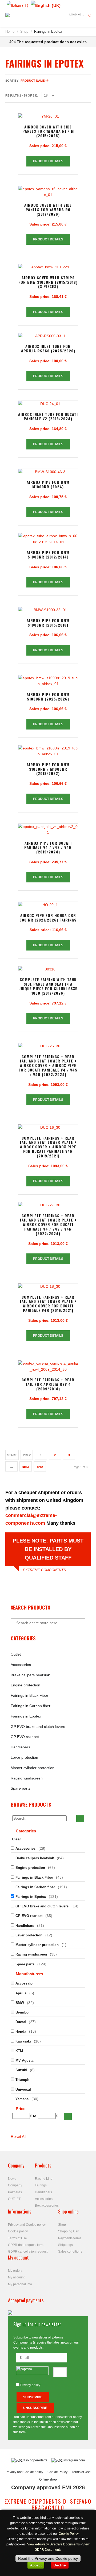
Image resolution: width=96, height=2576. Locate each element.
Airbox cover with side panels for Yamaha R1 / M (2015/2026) (48, 131)
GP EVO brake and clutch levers (38, 1727)
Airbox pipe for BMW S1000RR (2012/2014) (48, 555)
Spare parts (21, 1788)
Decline (60, 2565)
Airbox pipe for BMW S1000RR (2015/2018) (48, 623)
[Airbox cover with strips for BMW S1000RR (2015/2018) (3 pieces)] (48, 267)
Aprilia (21, 1993)
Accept (36, 2565)
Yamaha (22, 2099)
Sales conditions (70, 2252)
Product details (48, 161)
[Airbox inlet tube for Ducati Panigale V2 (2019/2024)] (48, 404)
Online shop (48, 2479)
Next (26, 1467)
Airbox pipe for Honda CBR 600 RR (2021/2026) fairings (48, 918)
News (12, 2179)
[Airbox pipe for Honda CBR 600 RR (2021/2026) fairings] (48, 905)
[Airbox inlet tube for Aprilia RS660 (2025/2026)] (48, 336)
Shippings (65, 2245)
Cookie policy (18, 2231)
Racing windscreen (27, 1778)
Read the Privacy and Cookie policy (48, 2558)
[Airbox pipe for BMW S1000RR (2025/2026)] (48, 681)
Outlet (16, 1654)
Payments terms (70, 2238)
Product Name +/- (35, 81)
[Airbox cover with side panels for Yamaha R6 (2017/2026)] (48, 192)
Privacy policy (30, 2385)
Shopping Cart (69, 2231)
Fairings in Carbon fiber (31, 1706)
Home (10, 32)
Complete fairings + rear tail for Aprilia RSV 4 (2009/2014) (48, 1384)
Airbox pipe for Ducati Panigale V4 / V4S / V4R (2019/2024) (48, 847)
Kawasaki (23, 2041)
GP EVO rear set (25, 1737)
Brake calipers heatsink (30, 1675)
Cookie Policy (57, 2472)
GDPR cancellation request (28, 2252)
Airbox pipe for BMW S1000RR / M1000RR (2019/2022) (48, 769)
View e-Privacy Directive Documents (53, 2544)
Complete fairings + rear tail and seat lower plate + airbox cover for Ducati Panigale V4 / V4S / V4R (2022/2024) (48, 1224)
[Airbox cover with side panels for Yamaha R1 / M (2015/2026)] (48, 116)
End (40, 1467)
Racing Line (44, 2179)
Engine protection (25, 1685)
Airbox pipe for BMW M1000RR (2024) (48, 484)
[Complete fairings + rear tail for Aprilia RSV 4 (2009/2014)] (48, 1366)
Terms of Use (17, 2238)
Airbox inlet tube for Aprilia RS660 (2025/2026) (48, 348)
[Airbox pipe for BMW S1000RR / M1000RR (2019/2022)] (48, 751)
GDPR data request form (26, 2245)
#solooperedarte (35, 2460)
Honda (21, 2031)
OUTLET (14, 2199)
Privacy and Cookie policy (27, 2225)
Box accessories (47, 2206)
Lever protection (24, 1757)
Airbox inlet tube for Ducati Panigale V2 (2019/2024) (48, 416)
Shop (24, 32)
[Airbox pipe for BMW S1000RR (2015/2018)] (48, 610)
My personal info (20, 2284)
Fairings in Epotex (26, 1716)
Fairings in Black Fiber (29, 1695)
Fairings (41, 2185)
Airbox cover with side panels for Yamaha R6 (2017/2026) (48, 209)
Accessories (21, 1665)
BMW (20, 2003)
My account (16, 2277)
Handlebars (20, 1747)
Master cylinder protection (33, 1768)
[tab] (48, 1832)
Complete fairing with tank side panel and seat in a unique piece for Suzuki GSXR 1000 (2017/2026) (48, 986)
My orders (15, 2271)
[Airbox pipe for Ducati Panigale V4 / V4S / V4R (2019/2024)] (48, 830)
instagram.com (74, 2460)
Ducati (21, 2022)
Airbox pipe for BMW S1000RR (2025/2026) (48, 697)
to (35, 2116)
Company (15, 2185)
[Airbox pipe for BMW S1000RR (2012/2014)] (48, 539)
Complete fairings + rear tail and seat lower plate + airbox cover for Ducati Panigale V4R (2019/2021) (48, 1304)
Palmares (15, 2192)
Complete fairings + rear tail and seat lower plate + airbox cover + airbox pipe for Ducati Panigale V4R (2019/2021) (48, 1147)
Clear (17, 1839)
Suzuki (21, 2070)
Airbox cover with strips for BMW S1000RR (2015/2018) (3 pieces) (48, 282)
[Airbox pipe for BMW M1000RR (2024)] (48, 472)
